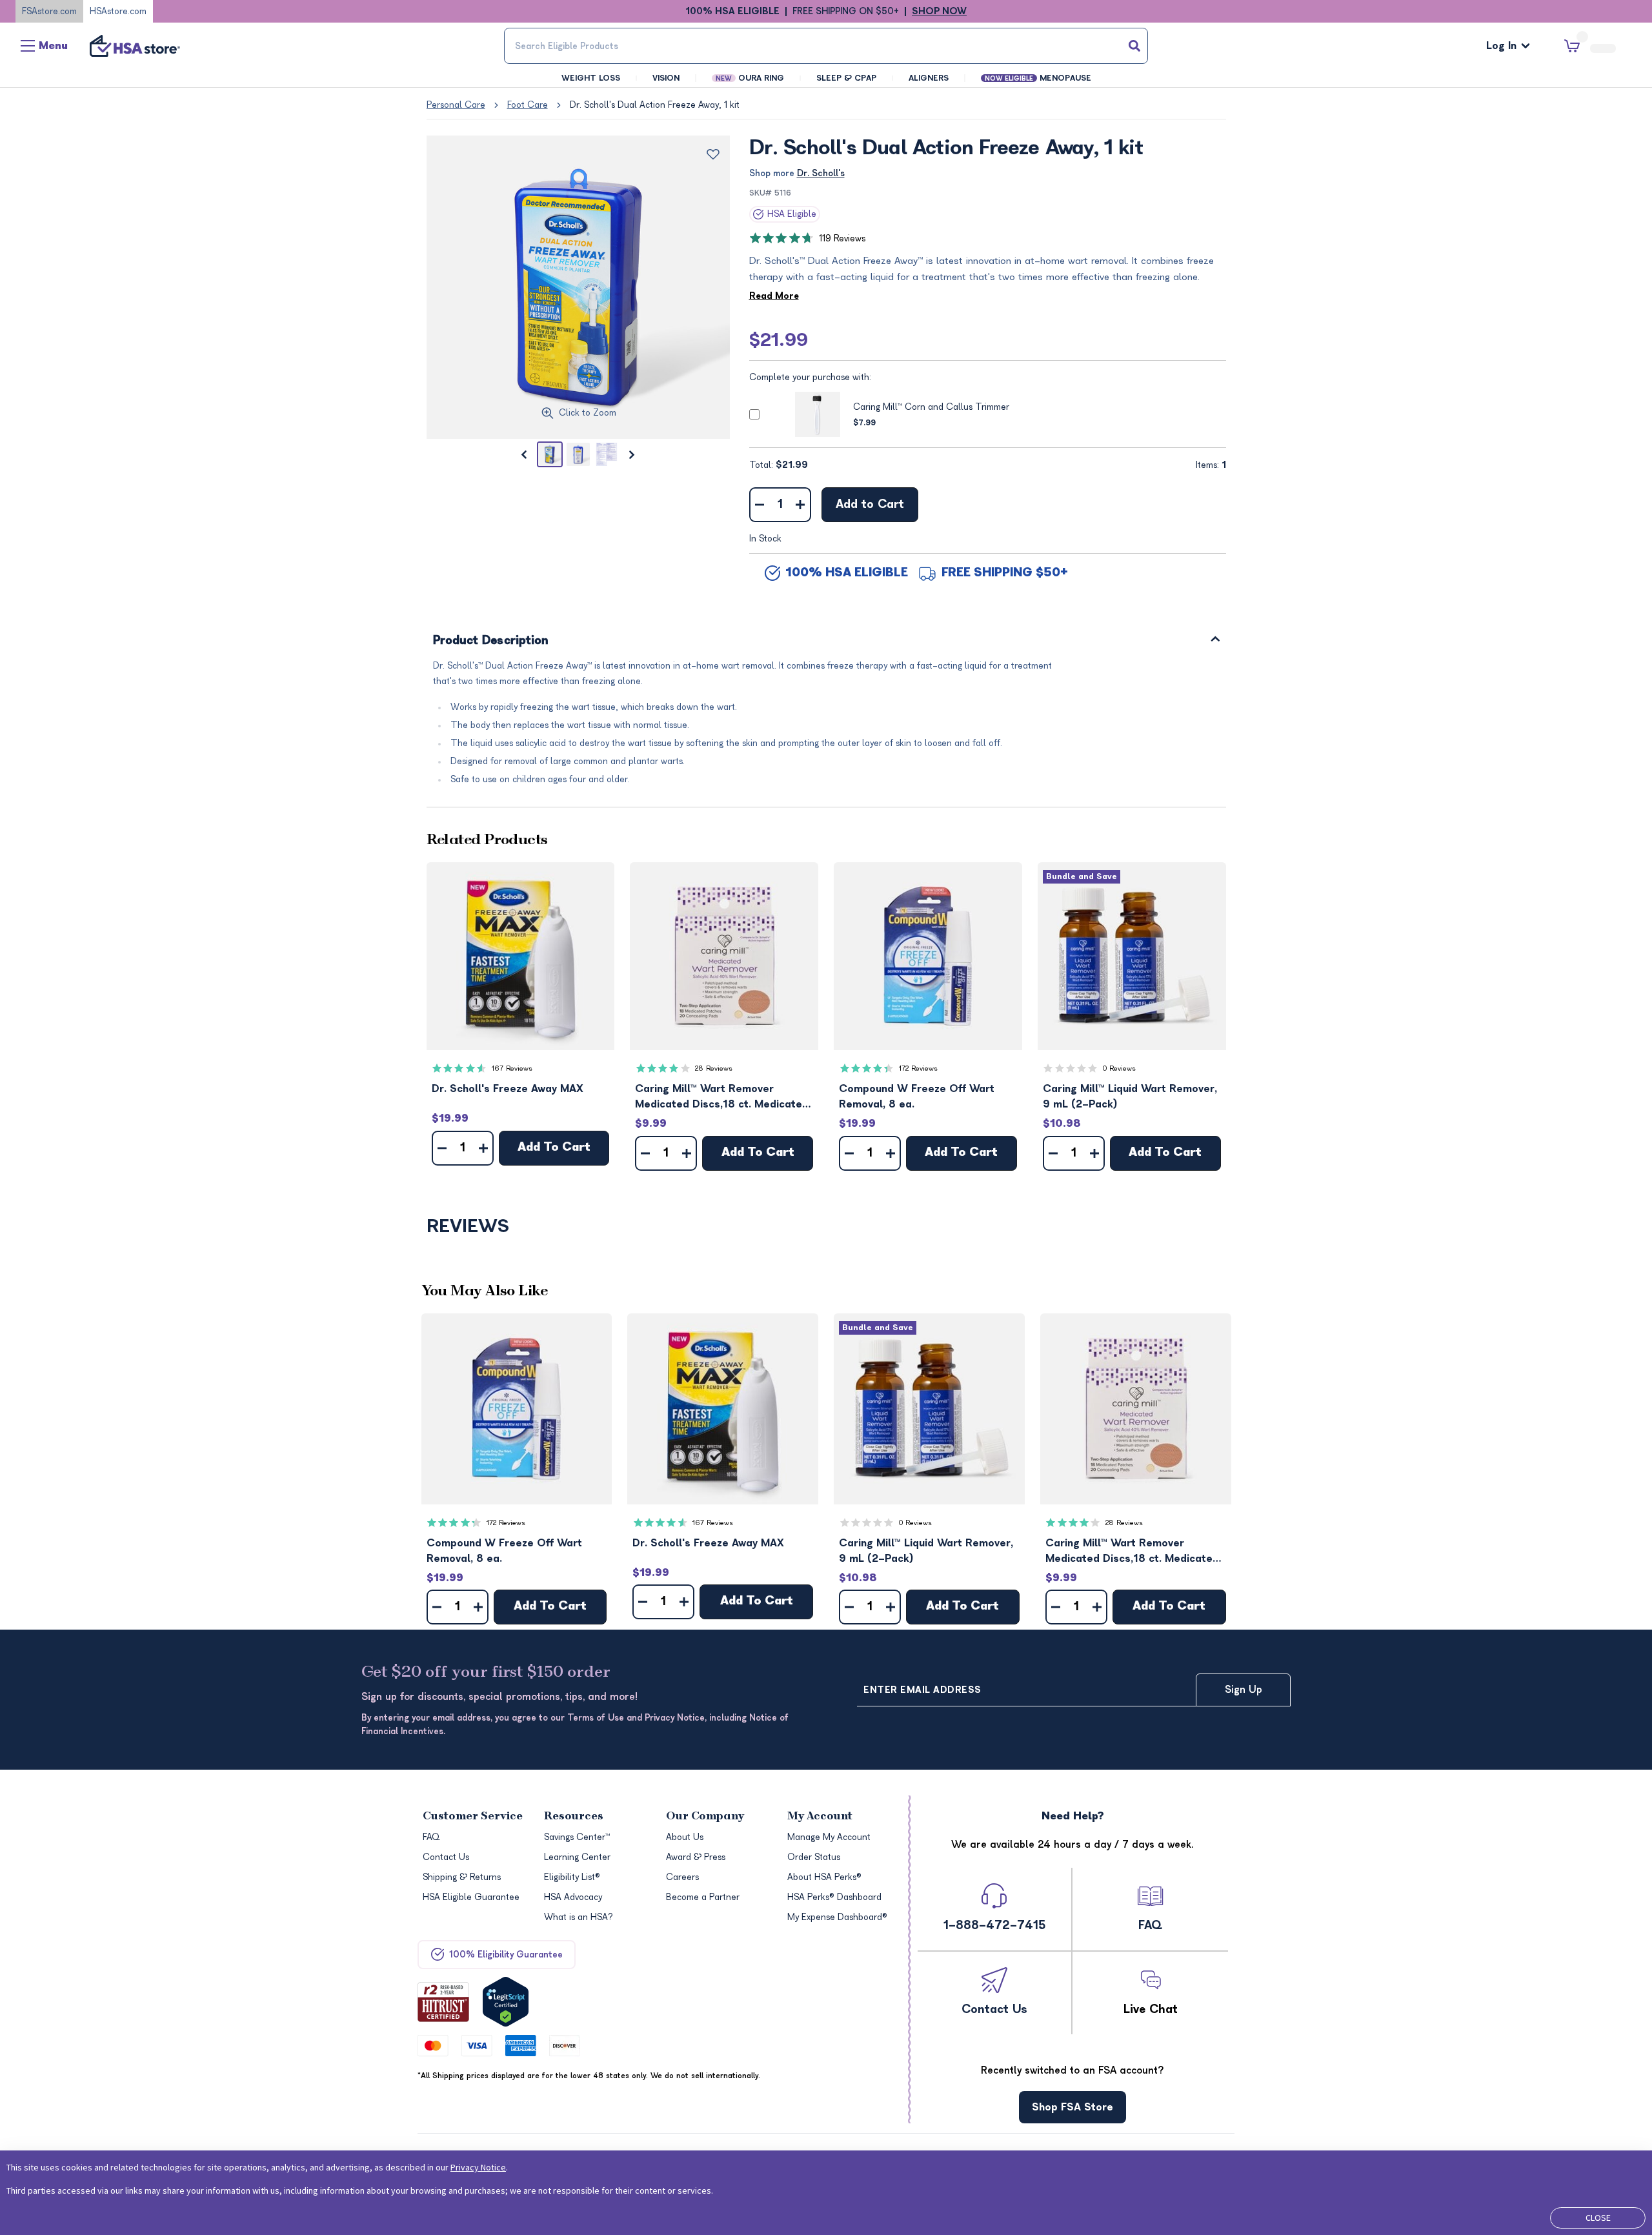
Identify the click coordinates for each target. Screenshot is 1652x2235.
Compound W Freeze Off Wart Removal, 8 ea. (917, 1097)
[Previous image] (524, 454)
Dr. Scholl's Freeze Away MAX (508, 1089)
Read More (774, 296)
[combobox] (826, 46)
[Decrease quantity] (760, 505)
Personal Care (456, 105)
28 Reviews (714, 1068)
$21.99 (779, 340)
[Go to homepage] (135, 46)
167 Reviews (512, 1068)
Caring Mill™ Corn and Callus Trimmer (931, 407)
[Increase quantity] (801, 505)
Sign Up (1244, 1690)
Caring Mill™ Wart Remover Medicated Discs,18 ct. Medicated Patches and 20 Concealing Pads (722, 1097)
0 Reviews (1119, 1068)
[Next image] (632, 454)
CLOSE (1598, 2218)
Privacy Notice (478, 2167)
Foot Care (528, 105)
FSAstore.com (49, 11)
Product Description (491, 641)
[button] (521, 956)
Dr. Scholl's (821, 173)
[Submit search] (1134, 46)
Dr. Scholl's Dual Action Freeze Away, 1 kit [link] (655, 105)
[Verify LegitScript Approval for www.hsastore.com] (506, 2002)
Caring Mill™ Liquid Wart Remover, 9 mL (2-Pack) (1130, 1097)
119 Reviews (842, 238)
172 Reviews (918, 1068)
